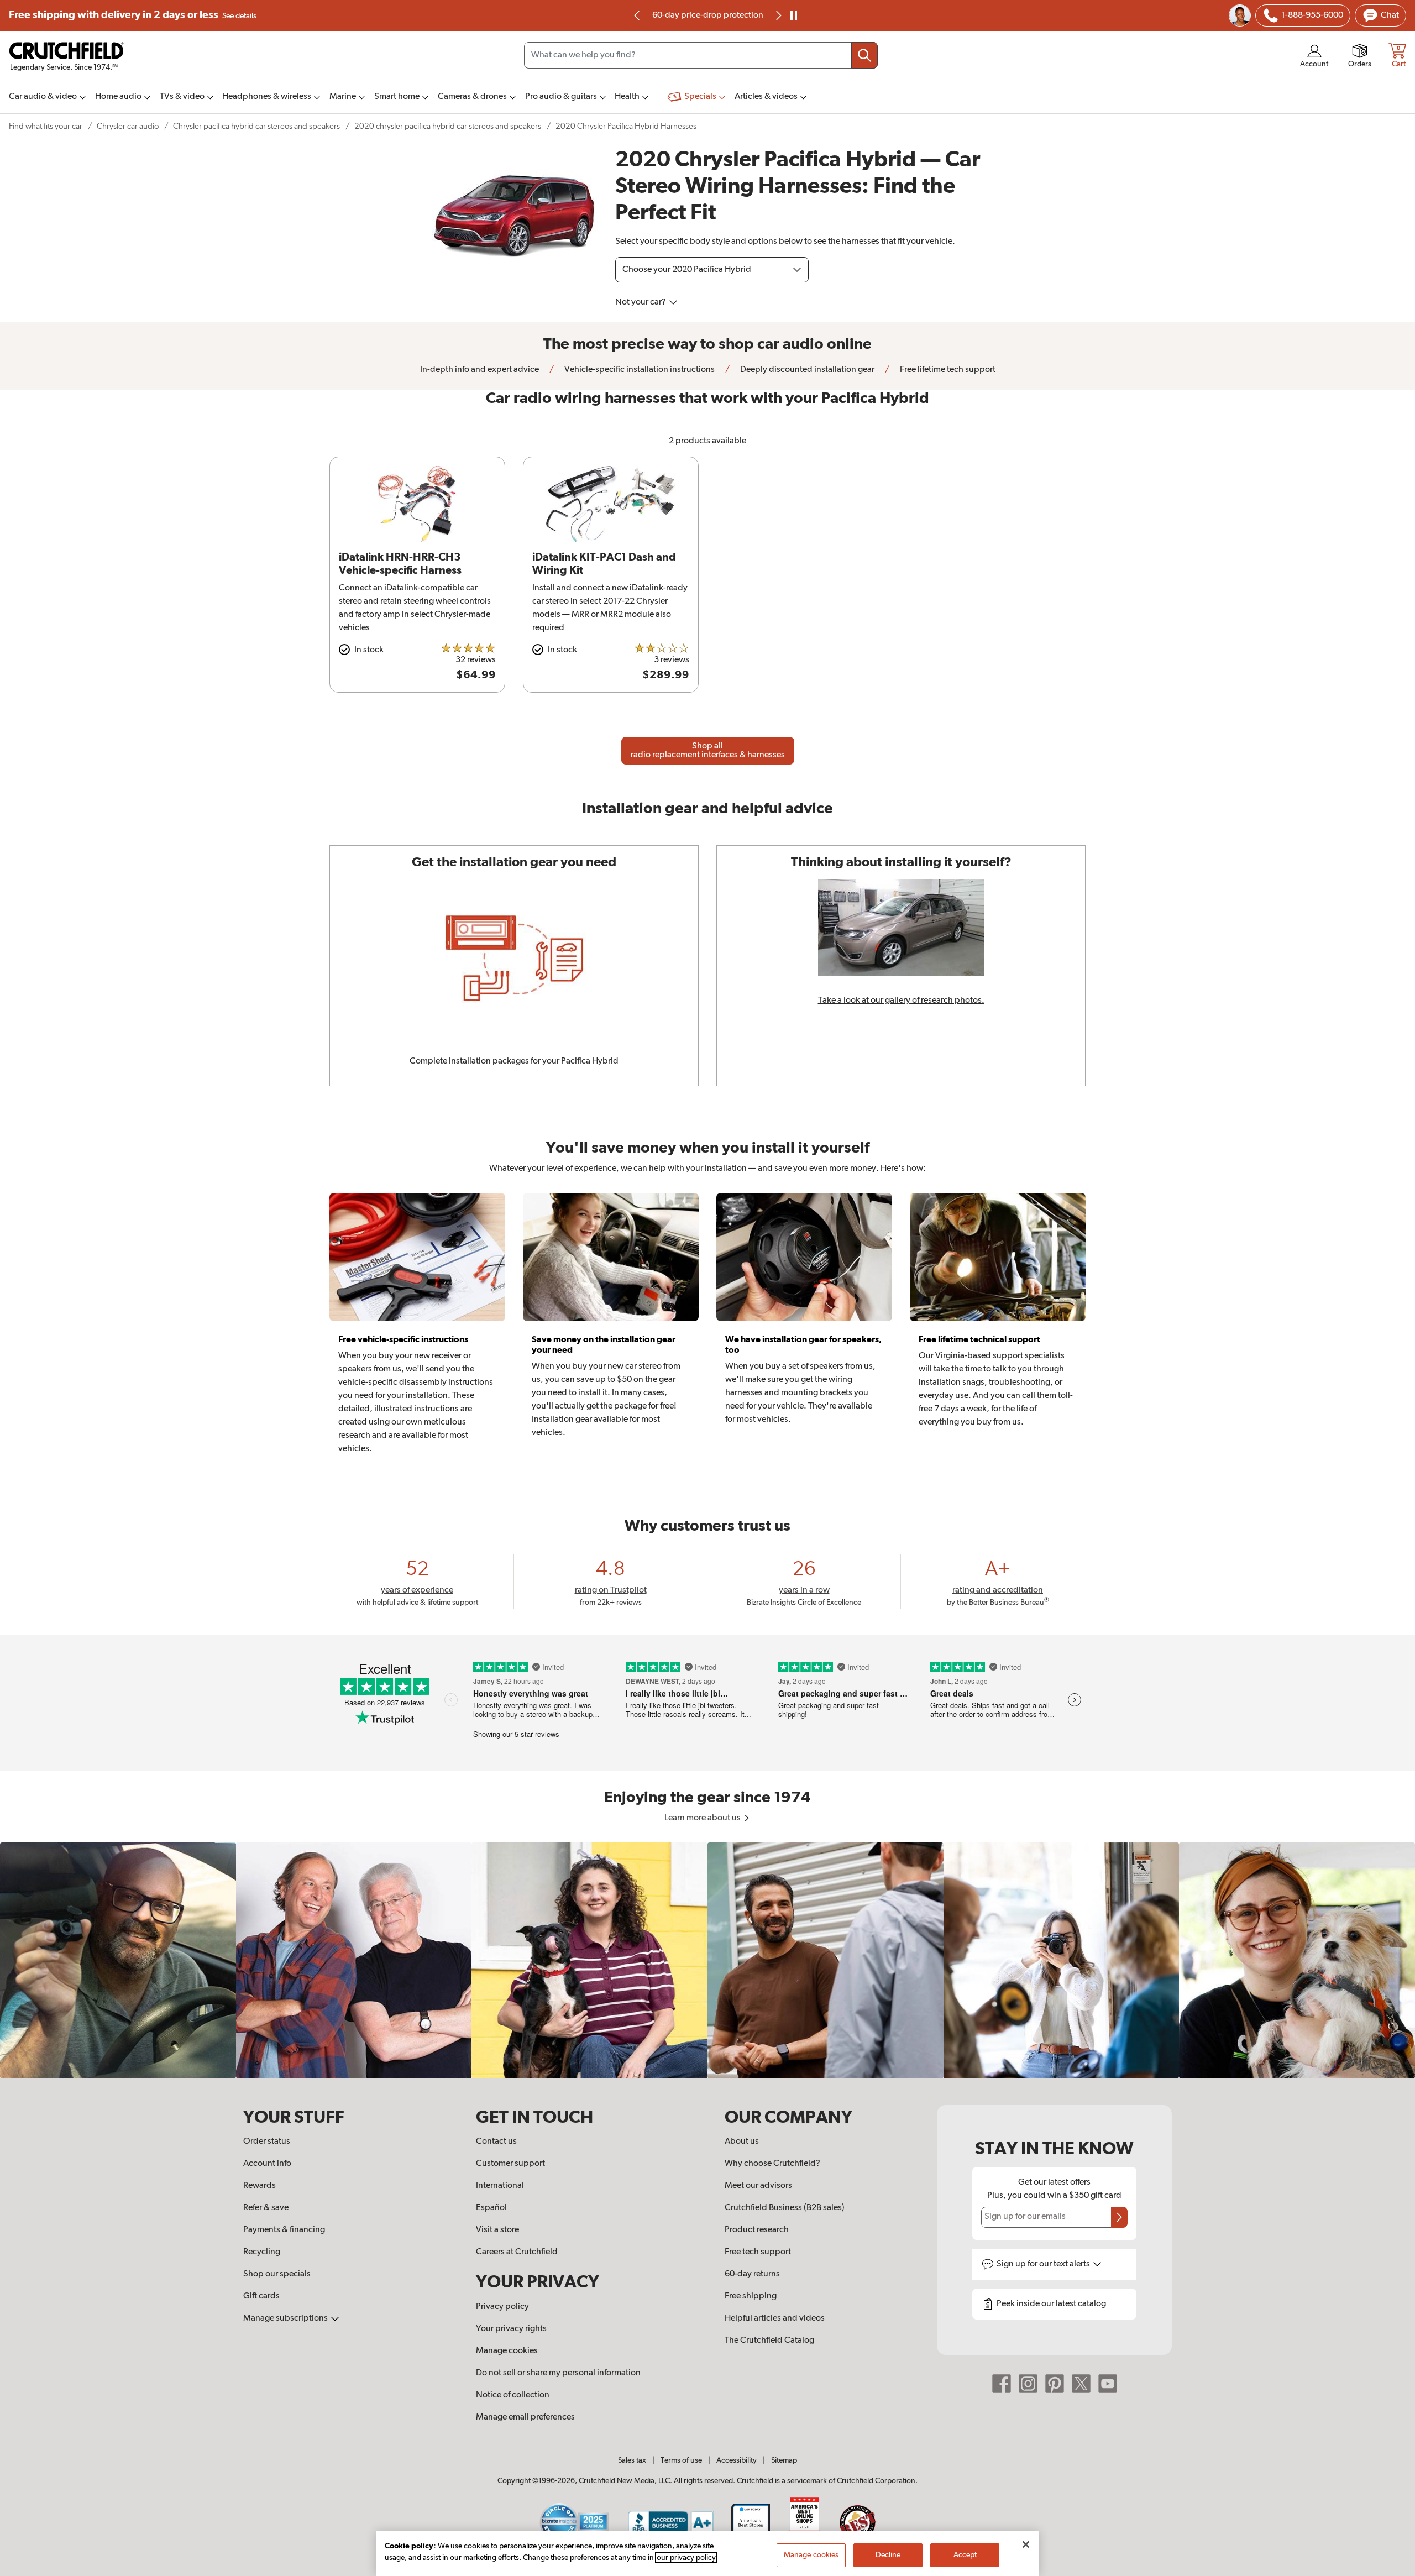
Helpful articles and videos (775, 2318)
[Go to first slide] (778, 15)
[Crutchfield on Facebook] (1002, 2384)
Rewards (260, 2186)
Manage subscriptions (286, 2318)
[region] (707, 1960)
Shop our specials (277, 2274)
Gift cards (261, 2296)
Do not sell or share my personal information (558, 2373)
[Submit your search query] (864, 55)
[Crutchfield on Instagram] (1028, 2384)
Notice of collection (513, 2395)
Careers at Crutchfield (517, 2252)
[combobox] (701, 55)
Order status (267, 2142)
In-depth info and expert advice (479, 370)
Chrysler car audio (128, 126)
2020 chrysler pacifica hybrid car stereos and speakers (448, 126)
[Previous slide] (637, 15)
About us (742, 2142)
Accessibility (737, 2460)
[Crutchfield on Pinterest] (1055, 2384)
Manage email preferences (525, 2417)
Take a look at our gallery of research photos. (901, 1001)
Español (491, 2208)
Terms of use (681, 2460)
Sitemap (784, 2460)
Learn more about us (703, 1818)
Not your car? (641, 302)
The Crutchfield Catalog (769, 2341)
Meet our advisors (758, 2186)
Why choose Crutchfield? (772, 2164)
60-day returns (707, 15)
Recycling (262, 2252)
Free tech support (758, 2252)
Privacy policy (502, 2307)
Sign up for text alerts (1044, 2264)
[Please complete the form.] (1119, 2217)
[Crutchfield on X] (1081, 2384)
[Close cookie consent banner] (1026, 2544)
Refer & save (266, 2208)
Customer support (510, 2164)
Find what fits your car (46, 126)
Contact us (496, 2142)
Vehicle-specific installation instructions (639, 370)
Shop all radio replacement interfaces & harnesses (708, 751)
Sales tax (632, 2460)
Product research (757, 2230)
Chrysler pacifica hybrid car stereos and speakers (256, 126)
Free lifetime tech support (947, 370)
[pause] (794, 15)
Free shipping (133, 15)
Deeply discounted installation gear (806, 370)
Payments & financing (284, 2230)
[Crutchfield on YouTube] (1108, 2384)
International (500, 2186)
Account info (267, 2164)
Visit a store (497, 2230)
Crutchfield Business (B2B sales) (785, 2208)
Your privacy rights (511, 2329)
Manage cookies (507, 2351)
